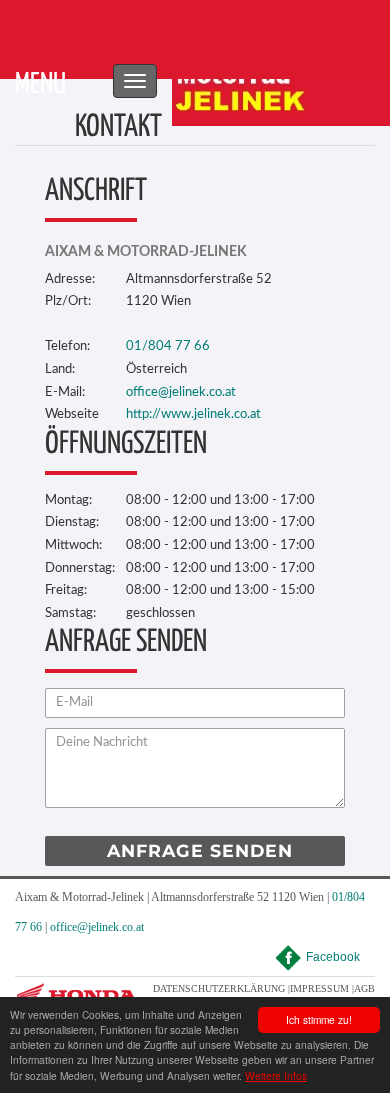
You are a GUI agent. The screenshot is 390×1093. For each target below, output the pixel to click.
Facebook (333, 957)
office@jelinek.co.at (97, 927)
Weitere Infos (276, 1075)
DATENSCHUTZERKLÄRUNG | (221, 988)
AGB (364, 988)
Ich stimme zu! (319, 1019)
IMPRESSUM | (322, 988)
